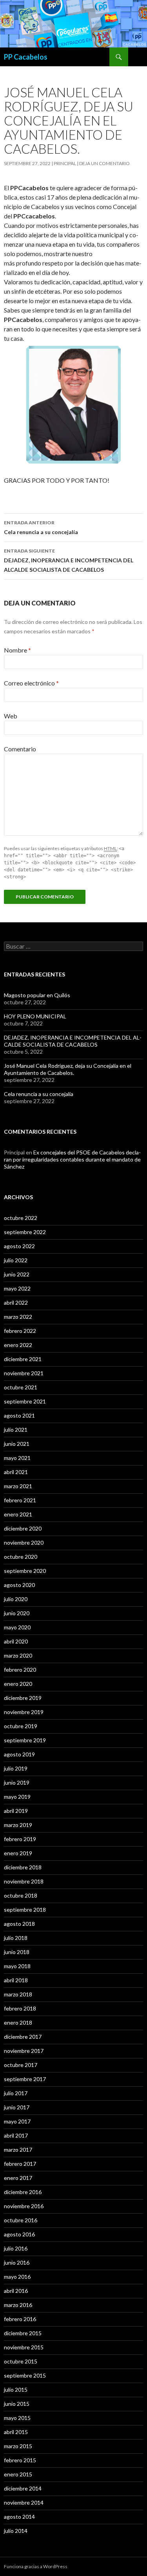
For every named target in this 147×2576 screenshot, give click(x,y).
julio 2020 (16, 1599)
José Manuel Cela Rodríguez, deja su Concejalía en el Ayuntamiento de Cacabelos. (68, 1069)
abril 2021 (16, 1472)
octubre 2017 (21, 2065)
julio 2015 (16, 2390)
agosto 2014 (19, 2517)
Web (11, 716)
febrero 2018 (20, 2008)
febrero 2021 (20, 1500)
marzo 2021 (18, 1486)
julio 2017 (16, 2093)
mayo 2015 (17, 2418)
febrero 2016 (20, 2319)
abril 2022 (16, 1303)
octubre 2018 (21, 1895)
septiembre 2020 (25, 1571)
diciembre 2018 (23, 1867)
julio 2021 (16, 1430)
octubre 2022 (21, 1218)
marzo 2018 (18, 1994)
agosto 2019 (19, 1754)
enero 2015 (18, 2474)
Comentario (20, 749)
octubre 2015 (21, 2361)
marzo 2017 (18, 2150)
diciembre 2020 (23, 1528)
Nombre (17, 650)
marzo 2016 (18, 2305)
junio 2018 (17, 1952)
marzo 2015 (18, 2446)
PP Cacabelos (26, 57)
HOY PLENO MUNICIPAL (35, 1016)
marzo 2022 (18, 1317)
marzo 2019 (18, 1825)
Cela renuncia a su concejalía (41, 527)
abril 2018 (16, 1980)
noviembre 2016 (24, 2206)
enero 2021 (18, 1514)
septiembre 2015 (25, 2375)
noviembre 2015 (24, 2347)
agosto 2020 (19, 1585)
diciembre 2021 (23, 1359)
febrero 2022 (20, 1331)
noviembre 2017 (24, 2051)
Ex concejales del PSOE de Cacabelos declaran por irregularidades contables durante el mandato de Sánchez (72, 1159)
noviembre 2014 (24, 2502)
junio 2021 (17, 1444)
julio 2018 (16, 1938)
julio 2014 (16, 2531)
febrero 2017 (20, 2164)
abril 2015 (16, 2432)
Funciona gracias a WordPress (36, 2566)
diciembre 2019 (23, 1698)
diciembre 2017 (23, 2037)
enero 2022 (18, 1345)
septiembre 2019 (25, 1740)
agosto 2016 (19, 2234)
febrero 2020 (20, 1670)
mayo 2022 (17, 1288)
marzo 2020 (18, 1655)
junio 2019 (17, 1782)
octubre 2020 (21, 1557)
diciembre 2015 (23, 2333)
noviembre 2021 (24, 1373)
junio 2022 (17, 1274)
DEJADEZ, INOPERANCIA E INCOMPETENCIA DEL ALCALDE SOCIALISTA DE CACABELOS (69, 560)
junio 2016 (17, 2262)
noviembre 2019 (24, 1712)
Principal (65, 163)
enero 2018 (18, 2022)
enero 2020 (18, 1684)
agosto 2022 (19, 1246)
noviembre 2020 (24, 1543)
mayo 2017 (17, 2121)
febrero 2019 (20, 1839)
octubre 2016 (21, 2220)
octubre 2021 (21, 1387)
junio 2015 (17, 2404)
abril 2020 (16, 1641)
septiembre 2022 (25, 1232)
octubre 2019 (21, 1726)
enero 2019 (18, 1853)
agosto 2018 (19, 1924)
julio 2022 (16, 1260)
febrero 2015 (20, 2460)
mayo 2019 (17, 1797)
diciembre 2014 (23, 2488)
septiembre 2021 (25, 1401)
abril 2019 (16, 1811)
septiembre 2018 (25, 1910)
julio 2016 (16, 2248)
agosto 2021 (19, 1415)
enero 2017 (18, 2178)
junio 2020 (17, 1613)
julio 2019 (16, 1768)
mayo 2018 (17, 1966)
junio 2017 (17, 2107)
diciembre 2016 (23, 2192)
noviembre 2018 (24, 1881)
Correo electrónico (31, 683)
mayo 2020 (17, 1627)
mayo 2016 (17, 2277)
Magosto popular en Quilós (37, 995)
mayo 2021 (17, 1458)
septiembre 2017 (25, 2079)
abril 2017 (16, 2135)
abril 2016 (16, 2291)
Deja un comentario (104, 163)
